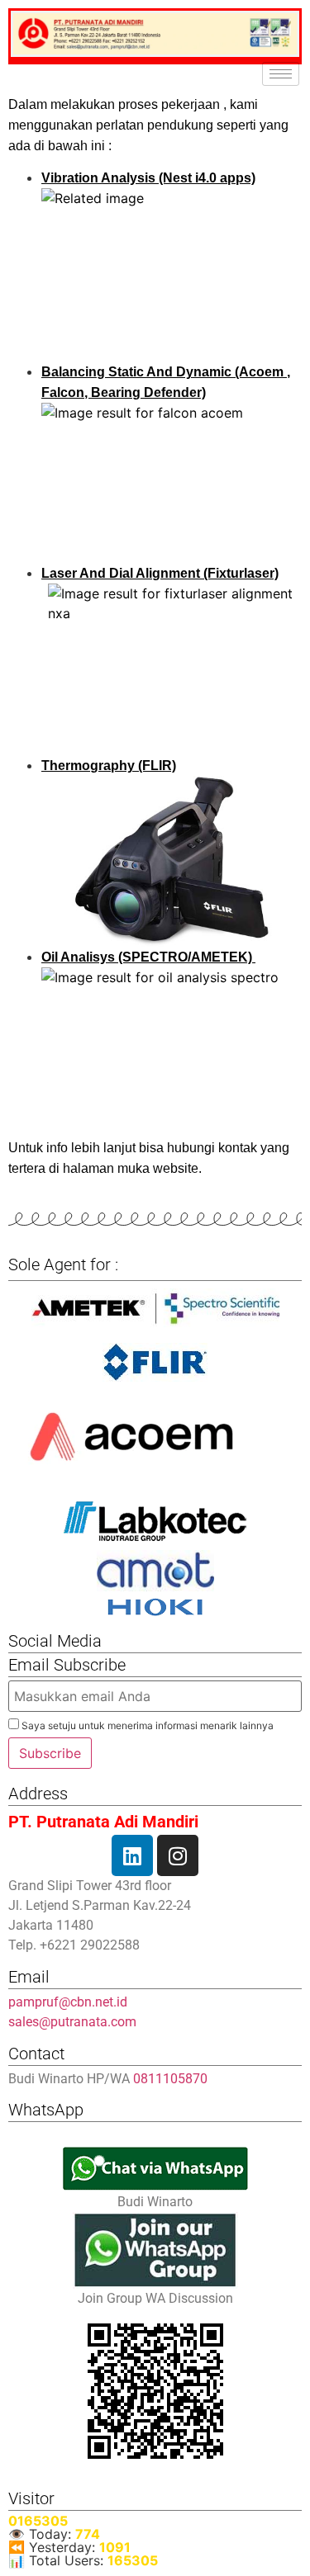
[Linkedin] (132, 1855)
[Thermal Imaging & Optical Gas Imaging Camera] (155, 1362)
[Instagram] (178, 1855)
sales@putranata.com (72, 2022)
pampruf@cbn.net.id (68, 2002)
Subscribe (50, 1753)
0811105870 (170, 2079)
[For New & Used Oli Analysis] (155, 1308)
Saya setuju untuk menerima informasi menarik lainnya (146, 1725)
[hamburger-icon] (281, 74)
